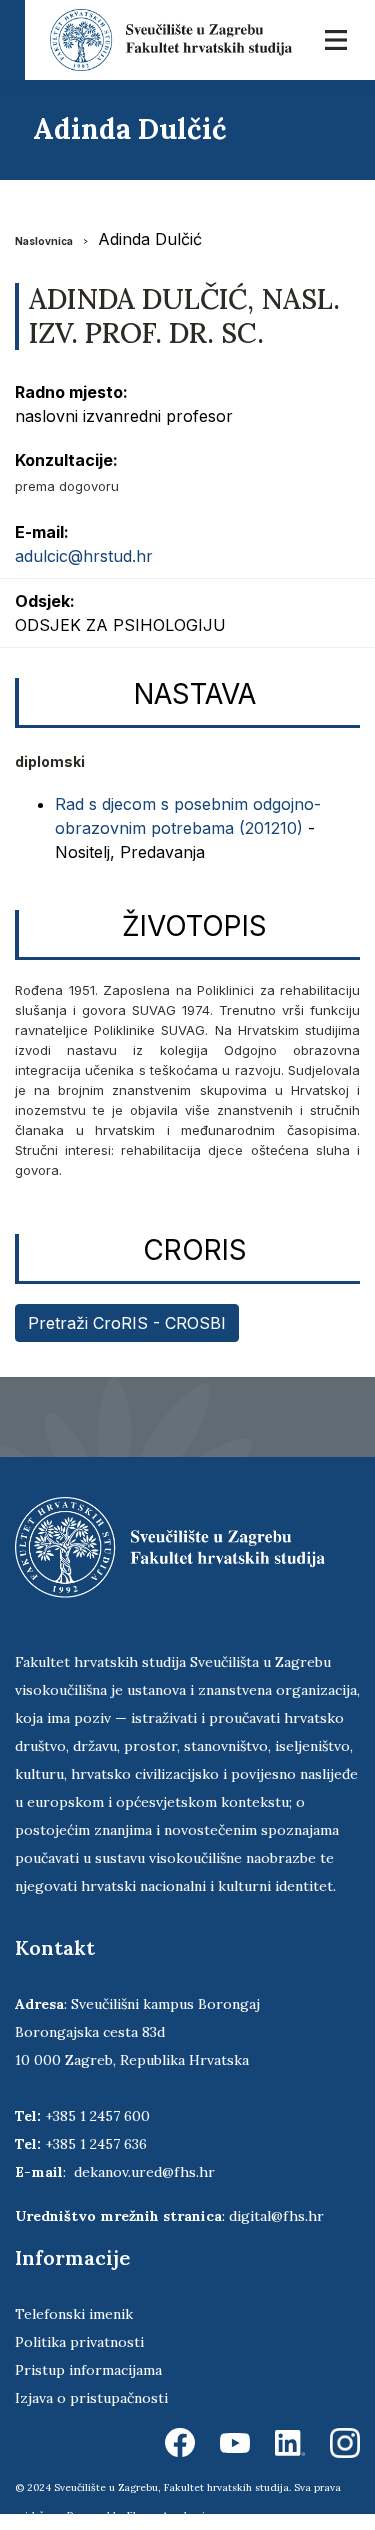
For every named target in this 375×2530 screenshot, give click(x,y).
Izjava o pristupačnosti (91, 2398)
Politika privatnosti (79, 2342)
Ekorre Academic (169, 2515)
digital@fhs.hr (276, 2216)
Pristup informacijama (88, 2370)
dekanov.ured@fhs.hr (144, 2172)
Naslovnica (44, 241)
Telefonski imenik (74, 2314)
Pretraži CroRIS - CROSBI (127, 1323)
